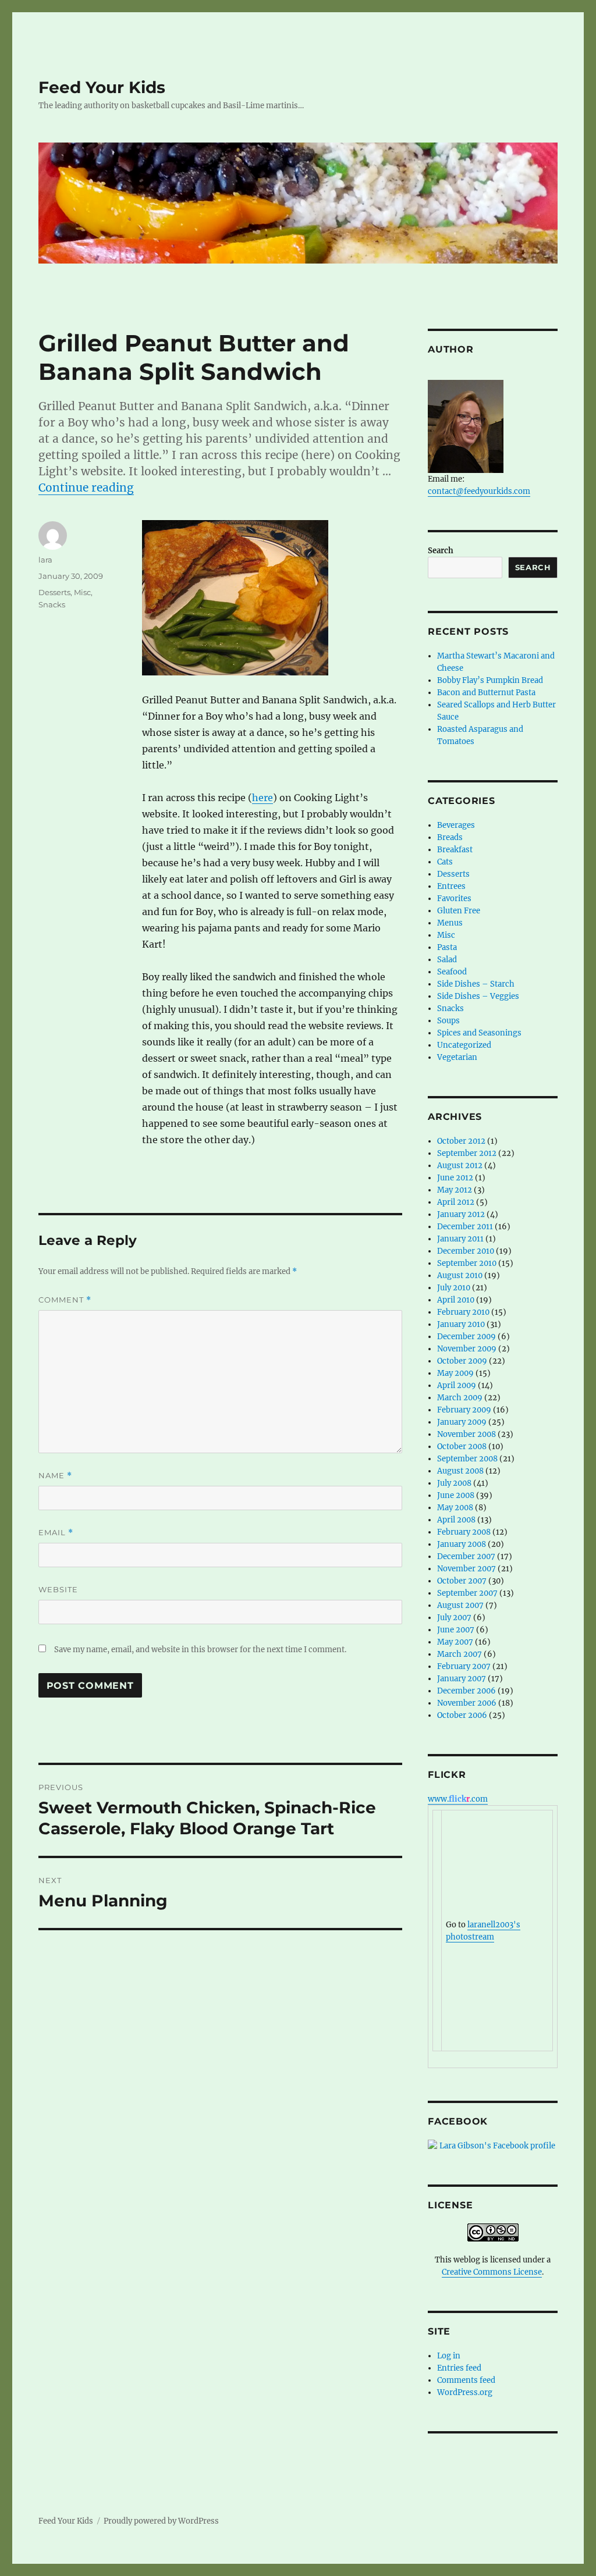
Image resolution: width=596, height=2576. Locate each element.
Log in (449, 2356)
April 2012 (456, 1202)
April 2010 (456, 1300)
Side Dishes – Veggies (478, 996)
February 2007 (464, 1666)
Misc (82, 592)
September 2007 (467, 1593)
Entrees (451, 886)
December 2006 (466, 1691)
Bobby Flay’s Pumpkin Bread (490, 680)
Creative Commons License (492, 2272)
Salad (447, 960)
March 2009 (460, 1398)
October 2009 (462, 1361)
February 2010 (463, 1312)
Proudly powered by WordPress (161, 2521)
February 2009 (464, 1410)
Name (55, 1476)
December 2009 (466, 1337)
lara (45, 560)
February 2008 (464, 1532)
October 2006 (462, 1715)
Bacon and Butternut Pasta (486, 693)
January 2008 (462, 1544)
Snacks (52, 604)
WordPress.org (465, 2392)
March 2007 (460, 1654)
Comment (65, 1300)
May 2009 (455, 1373)
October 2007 (462, 1581)
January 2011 (460, 1239)
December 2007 (466, 1556)
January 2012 (461, 1214)
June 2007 (456, 1630)
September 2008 (467, 1459)
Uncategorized (464, 1045)
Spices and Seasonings (479, 1033)
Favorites (454, 899)
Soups (448, 1021)
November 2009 (467, 1349)
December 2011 (465, 1227)
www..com (458, 1799)
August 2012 (460, 1166)
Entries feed (459, 2368)
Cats (445, 862)
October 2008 (462, 1447)
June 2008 (456, 1495)
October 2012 (461, 1141)
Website (58, 1589)
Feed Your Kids (102, 87)
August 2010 (460, 1275)
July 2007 (454, 1618)
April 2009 (457, 1385)
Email (56, 1533)
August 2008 (460, 1471)
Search (441, 551)
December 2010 (466, 1251)
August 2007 (460, 1605)
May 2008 (455, 1508)
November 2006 (467, 1703)
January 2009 (462, 1422)
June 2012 (455, 1178)
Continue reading (86, 488)
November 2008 (466, 1434)
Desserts (54, 592)
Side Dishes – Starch (476, 984)
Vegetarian (457, 1057)
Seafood (452, 972)
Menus (450, 923)
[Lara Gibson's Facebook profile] (493, 2146)
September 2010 (467, 1263)
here (262, 798)
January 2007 (462, 1679)
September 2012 (467, 1153)
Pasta (447, 947)
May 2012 (455, 1190)
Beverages (456, 825)
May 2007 (455, 1642)
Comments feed (466, 2380)
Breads (450, 837)
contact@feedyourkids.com (479, 491)
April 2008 (456, 1520)
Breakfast (455, 850)
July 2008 (454, 1483)
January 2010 (461, 1324)
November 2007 (466, 1569)
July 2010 (454, 1288)
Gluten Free (459, 911)
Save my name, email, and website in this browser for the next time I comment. (200, 1650)
